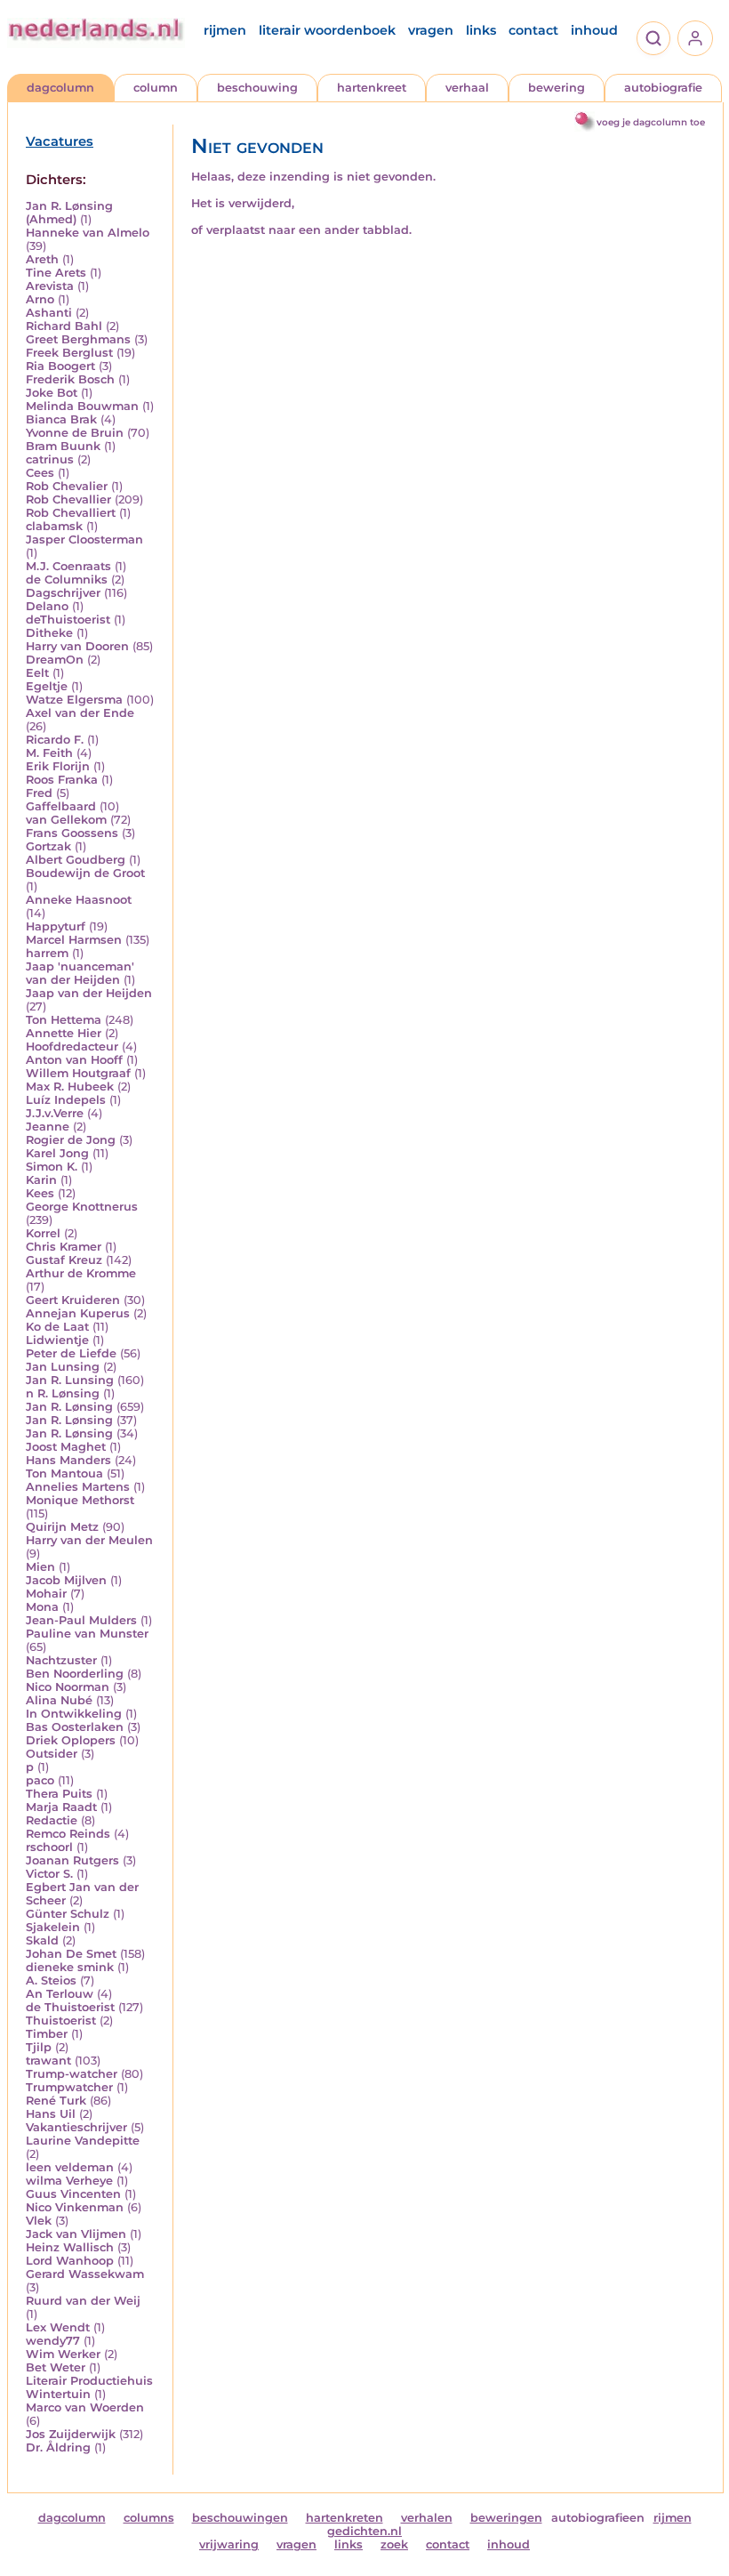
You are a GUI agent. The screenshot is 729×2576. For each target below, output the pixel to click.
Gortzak (48, 846)
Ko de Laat (57, 1327)
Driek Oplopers (71, 1740)
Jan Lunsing (63, 1367)
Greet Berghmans (78, 339)
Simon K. (52, 1167)
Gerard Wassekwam (85, 2274)
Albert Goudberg (76, 860)
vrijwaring (229, 2544)
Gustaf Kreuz (64, 1260)
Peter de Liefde (71, 1353)
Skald (42, 1940)
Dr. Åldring (58, 2447)
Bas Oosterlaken (75, 1727)
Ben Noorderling (75, 1674)
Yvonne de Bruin (75, 433)
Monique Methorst (80, 1500)
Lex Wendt (58, 2327)
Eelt (37, 673)
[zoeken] (653, 38)
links (481, 30)
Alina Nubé (59, 1700)
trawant (48, 2061)
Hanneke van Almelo (88, 233)
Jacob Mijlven (66, 1580)
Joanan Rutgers (72, 1860)
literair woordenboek (327, 30)
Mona (42, 1607)
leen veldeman (70, 2167)
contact (533, 30)
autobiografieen (598, 2518)
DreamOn (55, 660)
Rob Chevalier (67, 486)
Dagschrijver (63, 593)
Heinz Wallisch (70, 2247)
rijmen (225, 30)
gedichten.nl (364, 2531)
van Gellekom (66, 820)
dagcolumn (60, 88)
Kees (40, 1193)
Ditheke (49, 633)
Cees (40, 473)
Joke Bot (52, 393)
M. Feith (49, 753)
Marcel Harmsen (74, 940)
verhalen (427, 2518)
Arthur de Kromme (81, 1273)
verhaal (467, 88)
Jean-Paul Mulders (81, 1620)
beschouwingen (240, 2518)
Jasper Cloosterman (84, 539)
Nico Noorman (68, 1687)
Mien (40, 1567)
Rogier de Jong (71, 1140)
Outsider (52, 1754)
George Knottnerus (82, 1207)
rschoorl (49, 1847)
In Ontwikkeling (74, 1714)
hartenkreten (344, 2518)
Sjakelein (53, 1927)
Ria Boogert (60, 366)
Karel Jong (57, 1153)
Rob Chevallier (68, 499)
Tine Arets (56, 273)
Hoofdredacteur (72, 1046)
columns (149, 2518)
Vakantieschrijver (76, 2127)
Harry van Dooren (77, 646)
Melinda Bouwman (82, 406)
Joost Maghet (66, 1447)
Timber (47, 2034)
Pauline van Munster (87, 1634)
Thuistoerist (61, 2021)
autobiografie (663, 88)
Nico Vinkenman (75, 2207)
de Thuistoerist (70, 2007)
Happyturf (56, 926)
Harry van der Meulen (89, 1540)
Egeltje (47, 686)
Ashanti (49, 313)
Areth (42, 259)
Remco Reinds (68, 1834)
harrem (47, 953)
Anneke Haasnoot (79, 900)
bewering (557, 88)
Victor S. (49, 1874)
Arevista (50, 286)
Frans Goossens (72, 833)
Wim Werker (63, 2354)
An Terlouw (60, 1994)
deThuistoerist (68, 620)
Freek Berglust (69, 353)
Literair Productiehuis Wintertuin (89, 2387)
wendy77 (53, 2341)
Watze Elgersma (74, 700)
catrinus (50, 459)
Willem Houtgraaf (78, 1073)
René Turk (56, 2101)
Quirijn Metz (62, 1527)
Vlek (39, 2221)
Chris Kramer (64, 1247)
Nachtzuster (61, 1660)
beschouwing (257, 88)
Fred (39, 793)
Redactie (52, 1820)
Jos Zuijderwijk (71, 2434)
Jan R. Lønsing (69, 1407)
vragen (431, 30)
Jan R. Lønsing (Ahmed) (69, 213)
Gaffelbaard (61, 806)
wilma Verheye (69, 2181)
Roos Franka (62, 780)
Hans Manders (68, 1460)
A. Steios (51, 1980)
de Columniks (67, 580)
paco (40, 1780)
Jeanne (48, 1127)
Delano (47, 606)
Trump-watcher (72, 2074)
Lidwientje (57, 1340)
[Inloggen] (695, 38)
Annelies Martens (78, 1487)
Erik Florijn (58, 766)
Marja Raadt (61, 1807)
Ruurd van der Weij (83, 2301)
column (156, 88)
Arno (40, 299)
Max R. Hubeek (70, 1087)
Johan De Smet (71, 1954)
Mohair (46, 1594)
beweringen (506, 2518)
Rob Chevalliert (71, 513)
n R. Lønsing (63, 1393)
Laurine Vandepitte (83, 2141)
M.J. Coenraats (68, 566)
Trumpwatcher (69, 2087)
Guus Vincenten (73, 2194)
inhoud (594, 30)
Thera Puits (59, 1794)
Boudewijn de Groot (85, 873)
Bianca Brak (61, 419)
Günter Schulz (68, 1914)
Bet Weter (56, 2367)
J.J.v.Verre (55, 1113)
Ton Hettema (64, 1020)
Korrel (43, 1233)
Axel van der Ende (80, 713)
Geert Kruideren (73, 1300)
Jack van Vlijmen (76, 2234)
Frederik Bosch (70, 379)
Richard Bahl (64, 326)
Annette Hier (64, 1033)
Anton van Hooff (74, 1060)
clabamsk (54, 526)
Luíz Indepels (66, 1100)
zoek (394, 2544)
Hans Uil (51, 2114)
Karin (41, 1180)
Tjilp (39, 2047)
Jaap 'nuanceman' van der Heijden (80, 973)
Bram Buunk (63, 446)
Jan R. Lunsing (70, 1380)
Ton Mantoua (64, 1473)
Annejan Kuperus (78, 1313)
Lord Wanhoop (70, 2261)
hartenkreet (372, 88)
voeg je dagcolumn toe (651, 122)
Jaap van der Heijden (89, 993)
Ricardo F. (55, 740)
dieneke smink (70, 1967)
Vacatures (60, 141)
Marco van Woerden (85, 2407)
